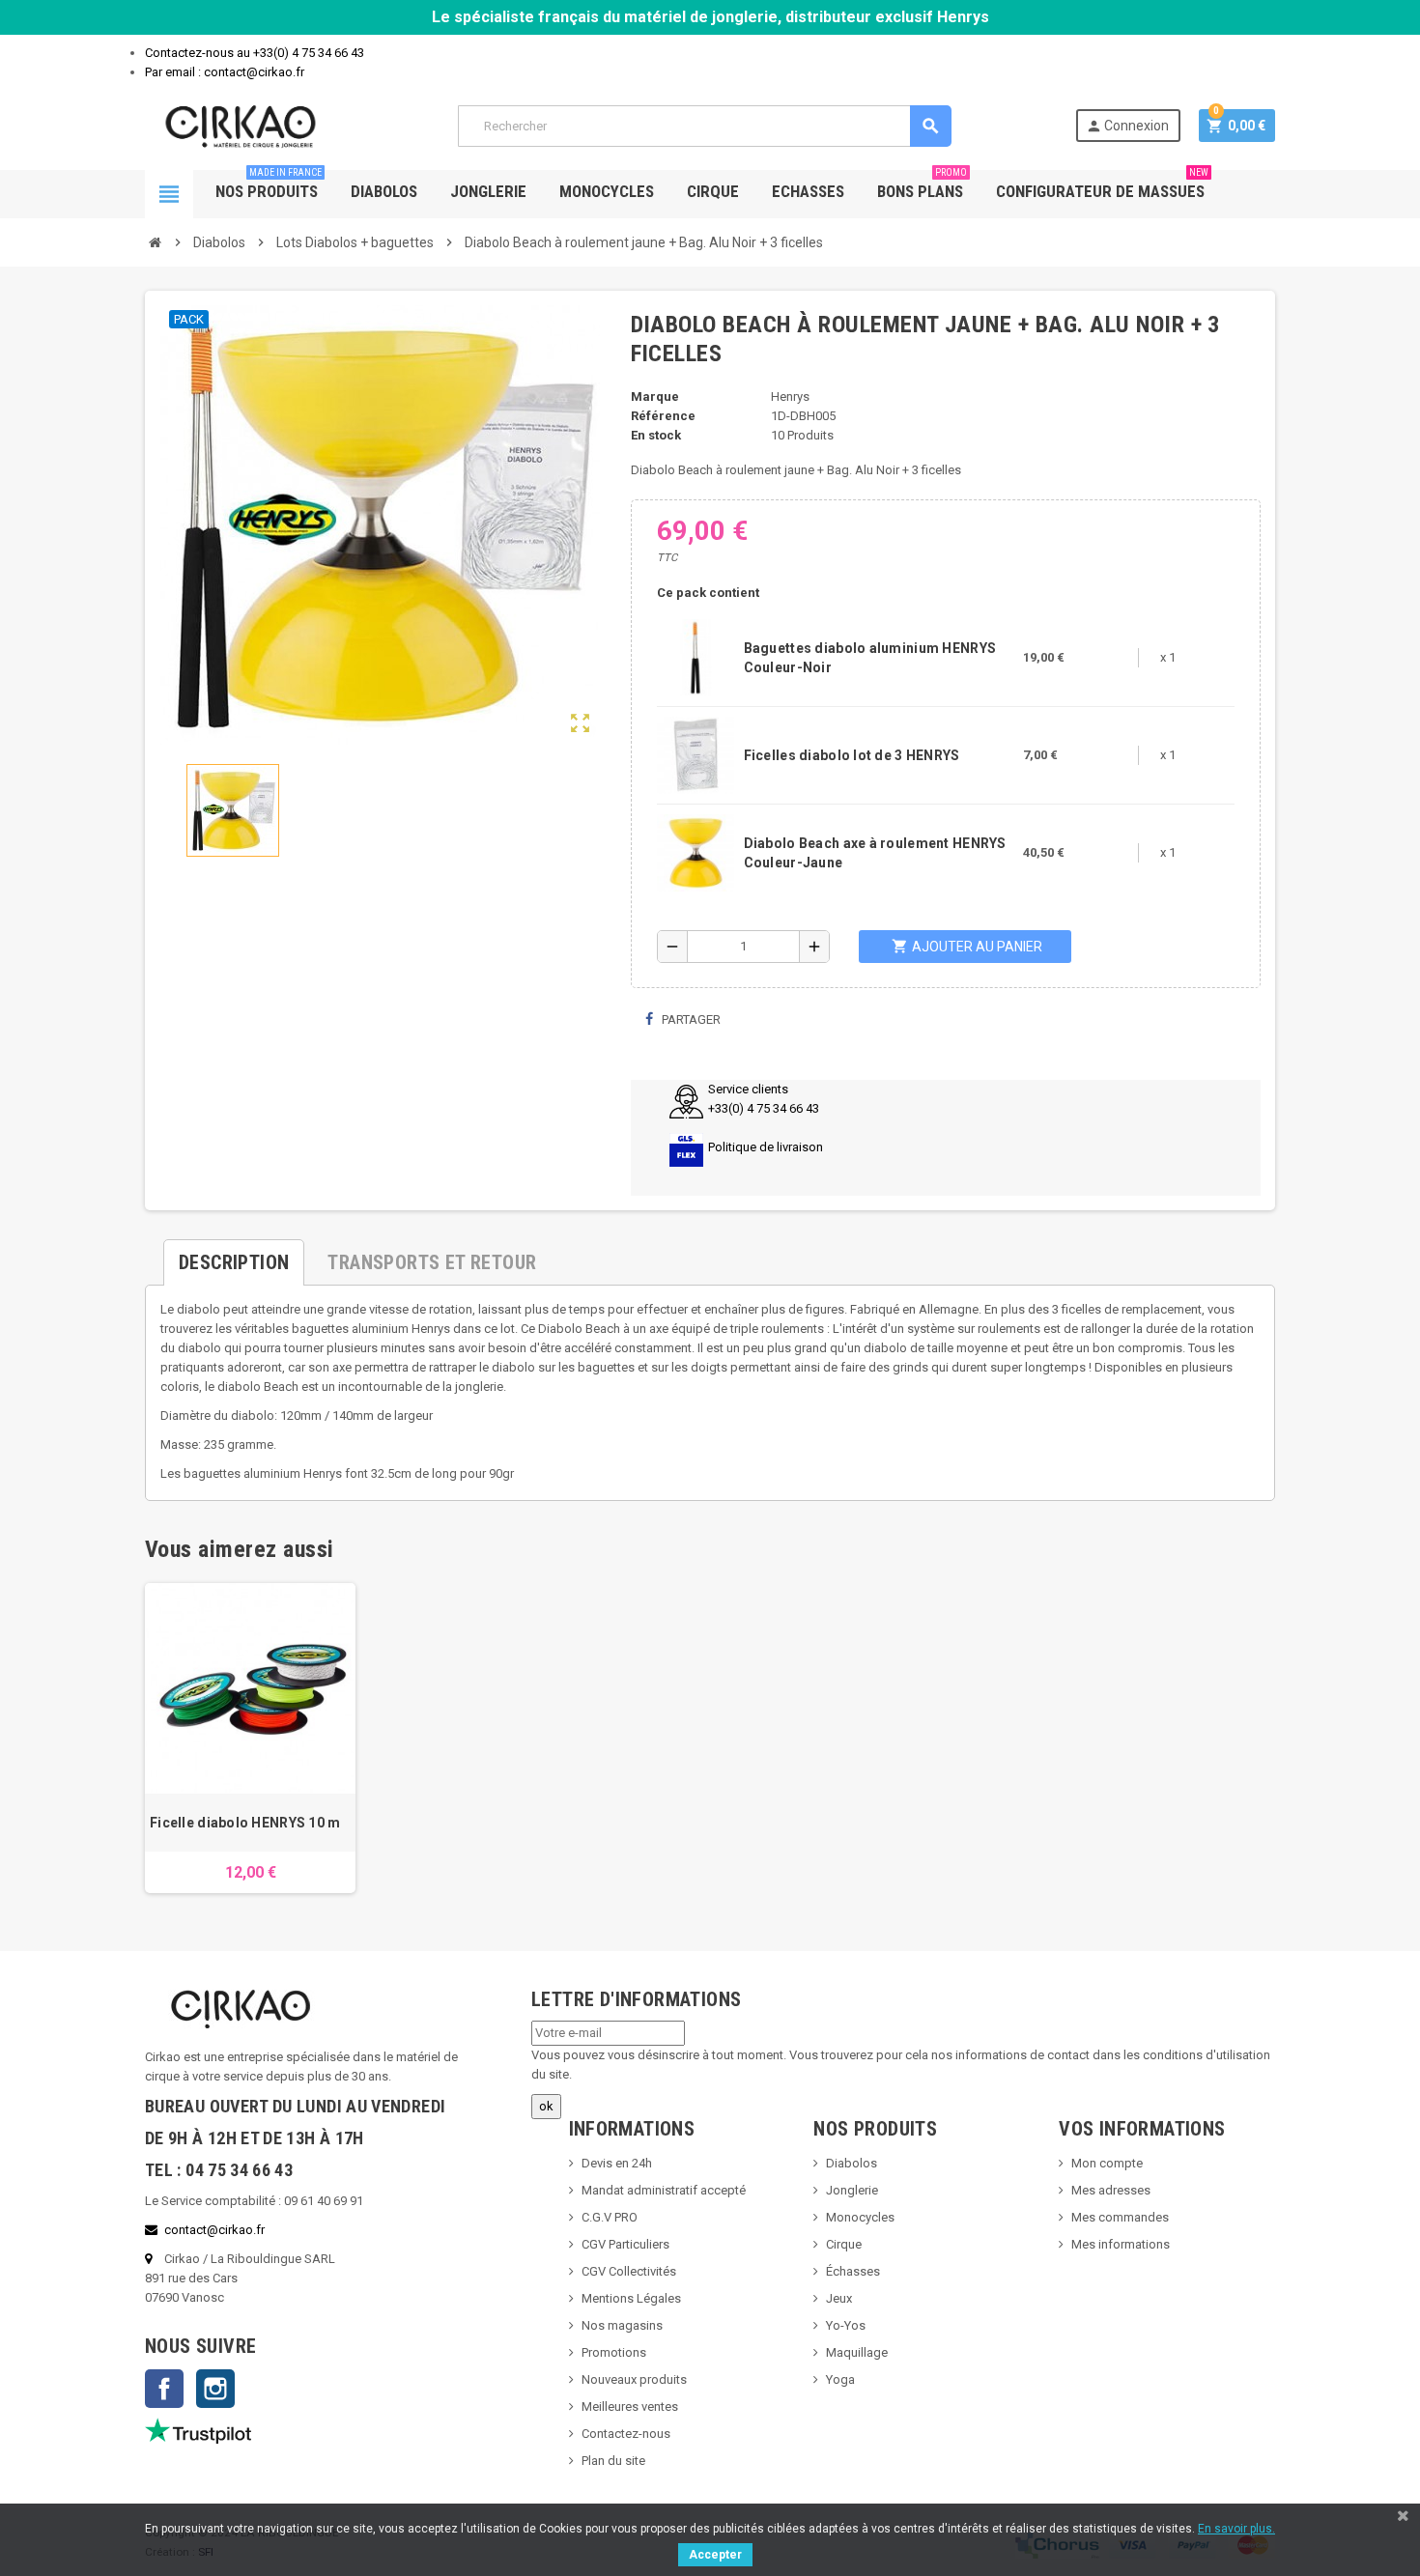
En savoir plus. (1236, 2529)
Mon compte (1107, 2163)
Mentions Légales (631, 2298)
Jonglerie (488, 191)
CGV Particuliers (625, 2244)
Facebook (164, 2389)
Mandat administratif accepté (664, 2190)
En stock (656, 435)
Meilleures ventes (630, 2406)
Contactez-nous (626, 2434)
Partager (690, 1019)
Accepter (715, 2555)
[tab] (234, 1255)
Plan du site (613, 2461)
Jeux (839, 2298)
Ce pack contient (708, 593)
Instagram (215, 2389)
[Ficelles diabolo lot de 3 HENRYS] (696, 754)
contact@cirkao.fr (214, 2230)
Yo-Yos (846, 2325)
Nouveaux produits (634, 2379)
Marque (655, 396)
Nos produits (269, 185)
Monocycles (607, 191)
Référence (663, 416)
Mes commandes (1120, 2217)
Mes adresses (1111, 2190)
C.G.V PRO (610, 2217)
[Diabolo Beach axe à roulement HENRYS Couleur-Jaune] (696, 851)
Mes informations (1121, 2244)
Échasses (853, 2271)
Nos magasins (622, 2325)
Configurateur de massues (1102, 185)
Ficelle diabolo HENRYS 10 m (245, 1823)
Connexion (1127, 126)
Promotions (614, 2352)
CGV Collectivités (629, 2271)
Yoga (840, 2379)
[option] (250, 1738)
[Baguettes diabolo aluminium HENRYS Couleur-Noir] (696, 656)
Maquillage (857, 2352)
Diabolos (384, 191)
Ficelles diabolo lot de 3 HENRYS (852, 755)
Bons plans (922, 185)
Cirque (713, 191)
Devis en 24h (617, 2163)
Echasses (808, 191)
